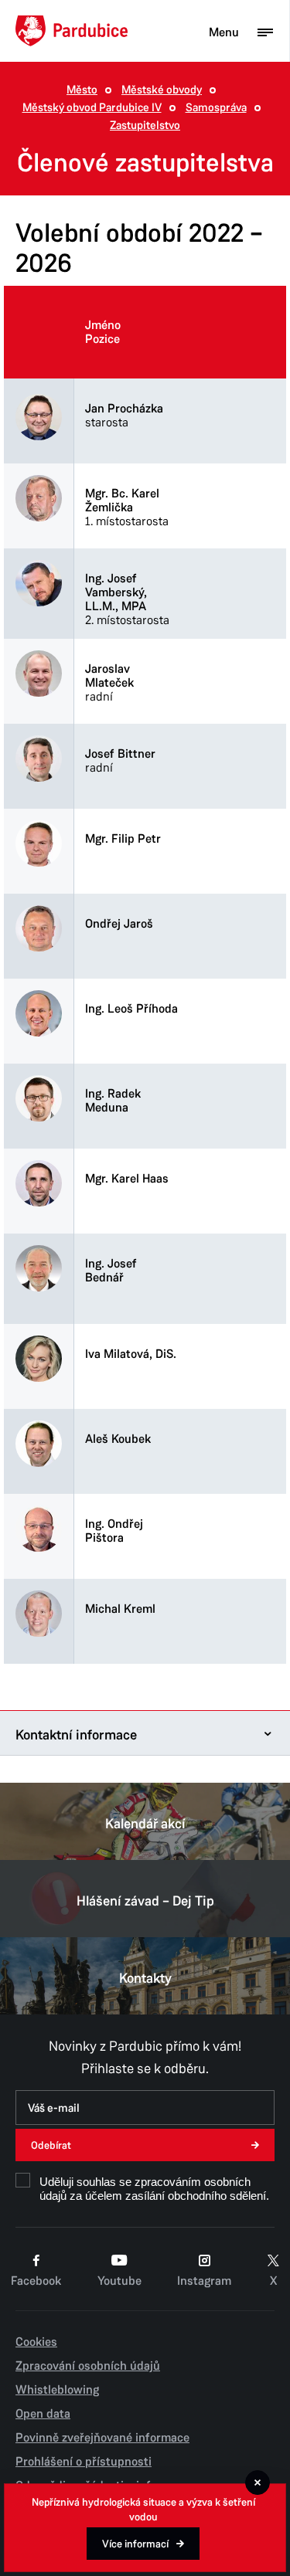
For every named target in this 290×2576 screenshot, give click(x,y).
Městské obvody (162, 90)
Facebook (36, 2281)
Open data (43, 2414)
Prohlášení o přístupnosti (84, 2462)
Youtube (119, 2281)
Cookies (36, 2342)
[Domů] (72, 31)
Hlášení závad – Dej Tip (145, 1901)
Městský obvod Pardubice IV (92, 108)
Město (82, 90)
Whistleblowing (57, 2390)
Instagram (204, 2281)
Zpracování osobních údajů (88, 2366)
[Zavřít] (258, 2483)
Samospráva (216, 108)
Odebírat (51, 2145)
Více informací (135, 2544)
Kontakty (145, 1978)
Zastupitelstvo (145, 126)
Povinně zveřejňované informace (102, 2438)
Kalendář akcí (145, 1824)
